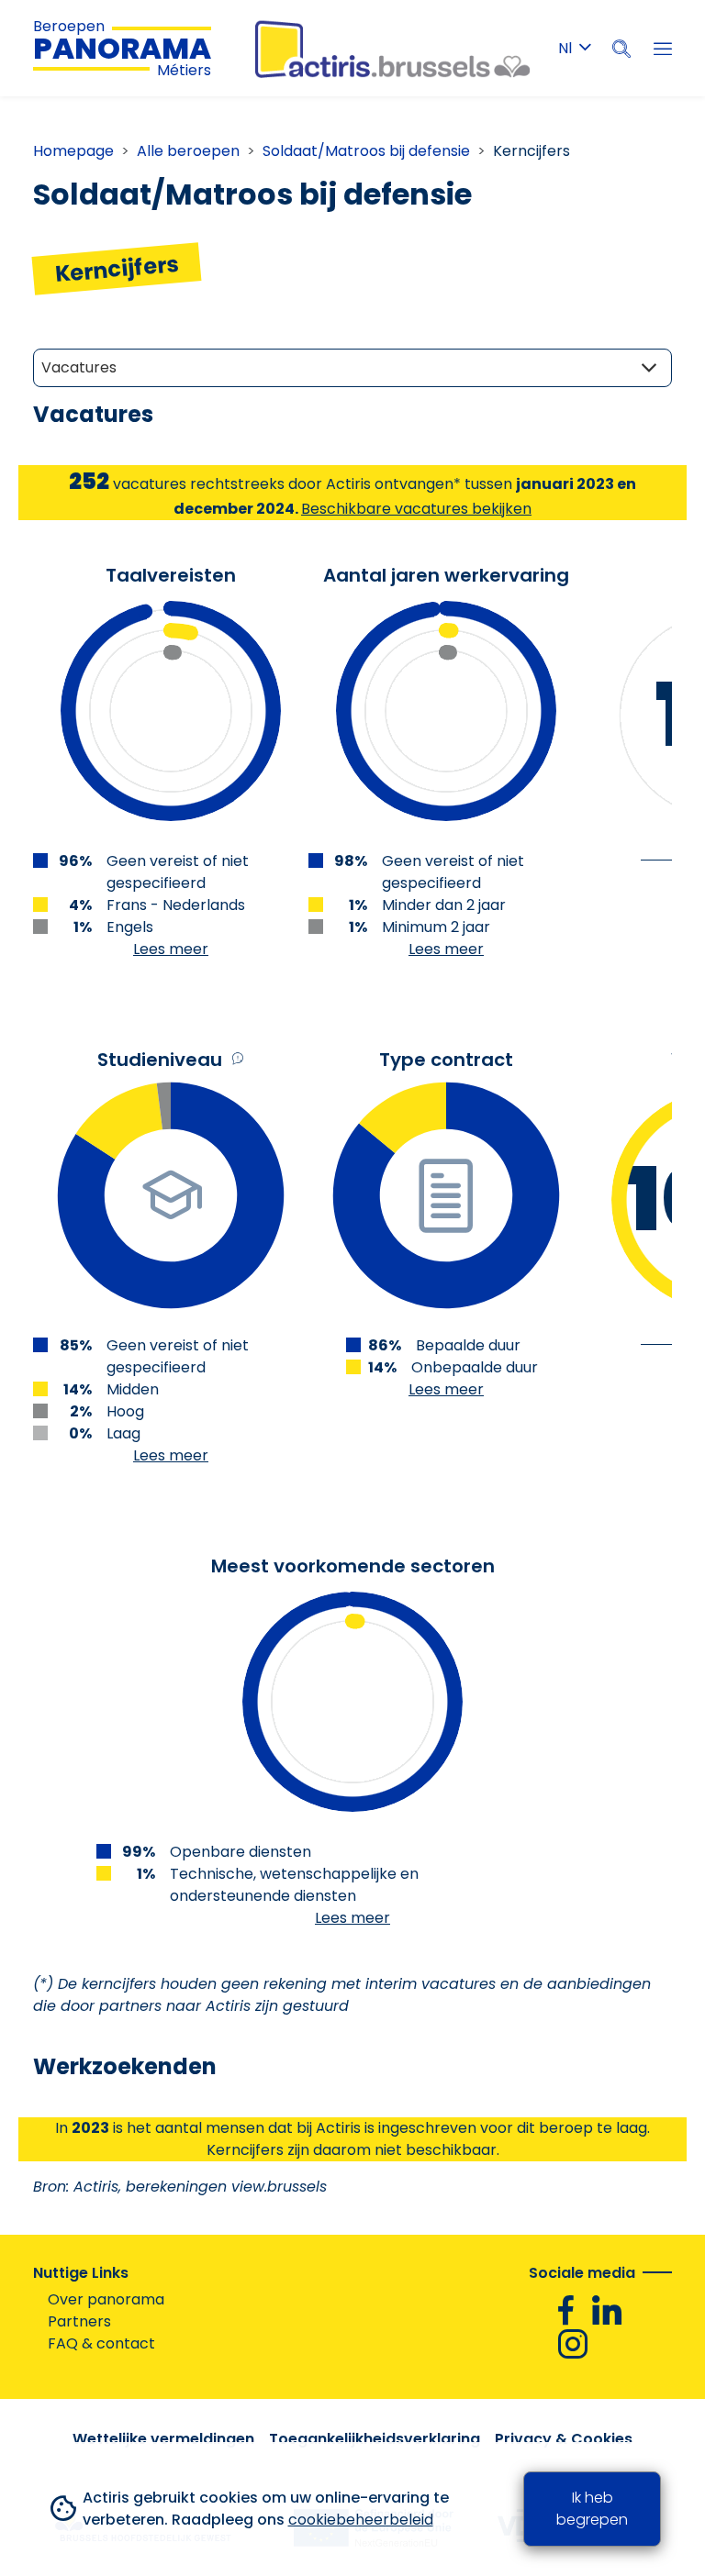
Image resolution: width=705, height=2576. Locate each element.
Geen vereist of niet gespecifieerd (178, 872)
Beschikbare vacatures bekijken (416, 509)
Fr (575, 82)
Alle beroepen (188, 151)
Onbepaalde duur (475, 1367)
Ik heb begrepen (592, 2509)
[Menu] (663, 49)
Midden (133, 1389)
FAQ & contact (101, 2343)
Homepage (73, 151)
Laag (123, 1433)
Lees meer (171, 949)
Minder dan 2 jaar (444, 905)
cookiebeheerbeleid (361, 2520)
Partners (79, 2321)
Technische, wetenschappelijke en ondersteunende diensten (294, 1885)
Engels (130, 927)
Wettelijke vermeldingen (163, 2439)
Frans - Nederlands (176, 905)
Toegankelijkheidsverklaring (375, 2439)
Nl (565, 48)
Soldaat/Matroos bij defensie (366, 151)
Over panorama (106, 2299)
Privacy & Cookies (564, 2439)
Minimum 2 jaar (436, 927)
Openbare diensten (241, 1852)
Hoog (125, 1411)
